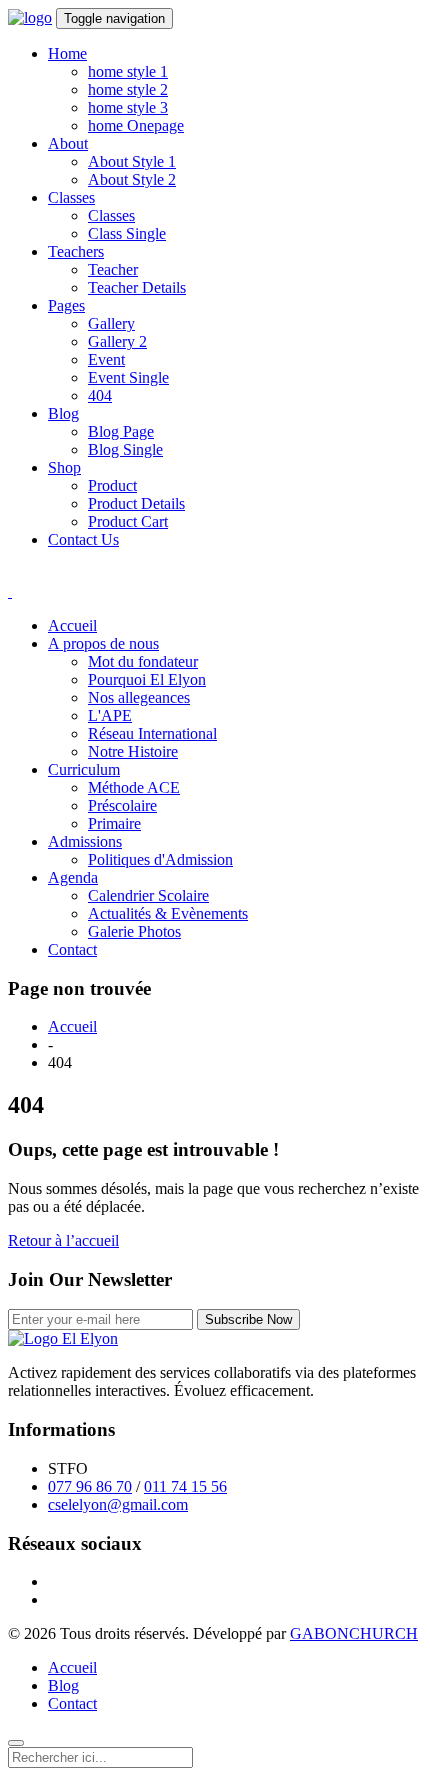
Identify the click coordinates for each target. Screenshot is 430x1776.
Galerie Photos (134, 931)
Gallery (111, 323)
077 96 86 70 (90, 1486)
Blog (63, 413)
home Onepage (136, 125)
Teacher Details (137, 287)
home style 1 (128, 71)
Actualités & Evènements (168, 913)
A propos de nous (103, 643)
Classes (71, 197)
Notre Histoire (133, 751)
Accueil (72, 625)
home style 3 (128, 107)
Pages (66, 305)
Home (67, 53)
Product (112, 485)
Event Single (128, 377)
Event (106, 359)
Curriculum (84, 769)
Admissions (85, 841)
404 (100, 395)
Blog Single (125, 449)
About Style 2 (132, 179)
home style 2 (128, 89)
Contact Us (83, 539)
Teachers (76, 251)
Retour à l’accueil (63, 1240)
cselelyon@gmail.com (118, 1504)
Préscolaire (122, 805)
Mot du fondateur (143, 661)
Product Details (136, 503)
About (68, 143)
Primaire (114, 823)
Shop (64, 467)
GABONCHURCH (354, 1633)
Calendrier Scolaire (148, 895)
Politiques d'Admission (160, 859)
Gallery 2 (117, 341)
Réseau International (152, 733)
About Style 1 (132, 161)
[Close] (16, 1743)
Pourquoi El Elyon (147, 679)
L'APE (110, 715)
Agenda (73, 877)
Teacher (113, 269)
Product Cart (128, 521)
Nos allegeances (139, 697)
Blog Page (121, 431)
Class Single (127, 233)
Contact (72, 949)
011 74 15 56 (185, 1486)
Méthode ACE (134, 787)
